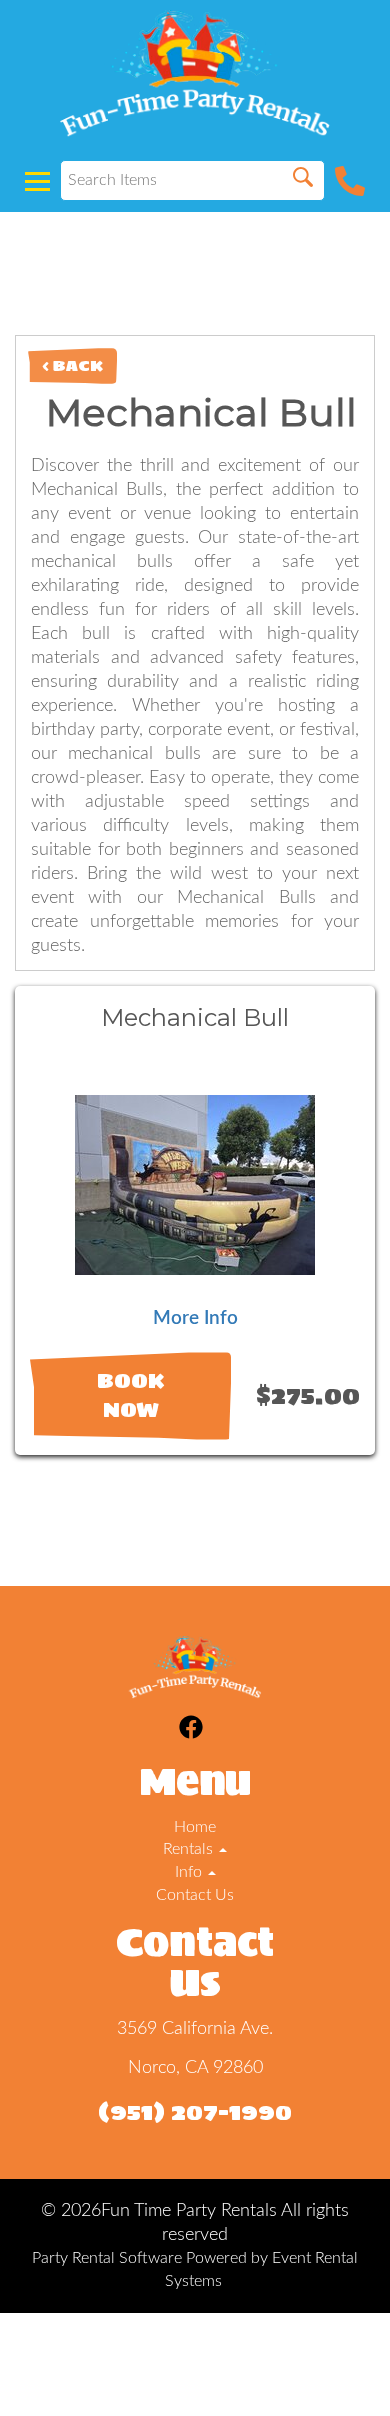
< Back (72, 365)
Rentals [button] (190, 1849)
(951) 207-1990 (195, 2111)
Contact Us (195, 1895)
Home (195, 1827)
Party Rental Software (107, 2258)
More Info (195, 1318)
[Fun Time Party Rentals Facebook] (191, 1730)
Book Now (130, 1395)
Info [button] (190, 1872)
